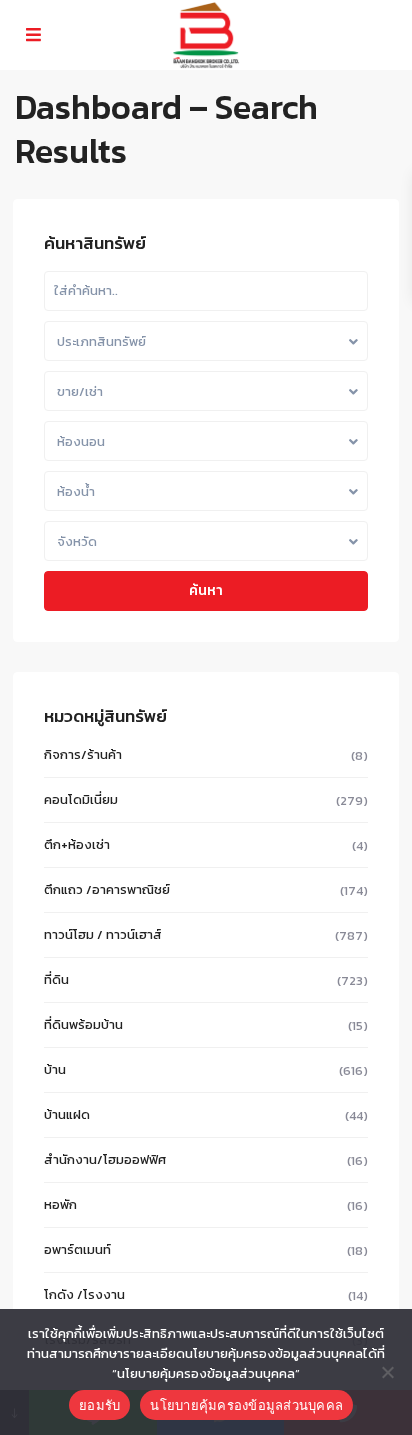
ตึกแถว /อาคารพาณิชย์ (107, 889)
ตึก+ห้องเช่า (77, 844)
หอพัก (60, 1204)
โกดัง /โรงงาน (84, 1294)
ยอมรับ (99, 1405)
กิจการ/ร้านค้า (83, 754)
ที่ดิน (56, 979)
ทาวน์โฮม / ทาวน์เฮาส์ (103, 934)
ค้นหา (206, 590)
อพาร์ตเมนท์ (77, 1249)
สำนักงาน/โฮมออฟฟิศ (105, 1159)
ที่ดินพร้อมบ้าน (83, 1024)
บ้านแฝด (67, 1114)
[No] (387, 1372)
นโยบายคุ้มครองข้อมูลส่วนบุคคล (246, 1405)
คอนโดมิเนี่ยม (81, 799)
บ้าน (55, 1069)
